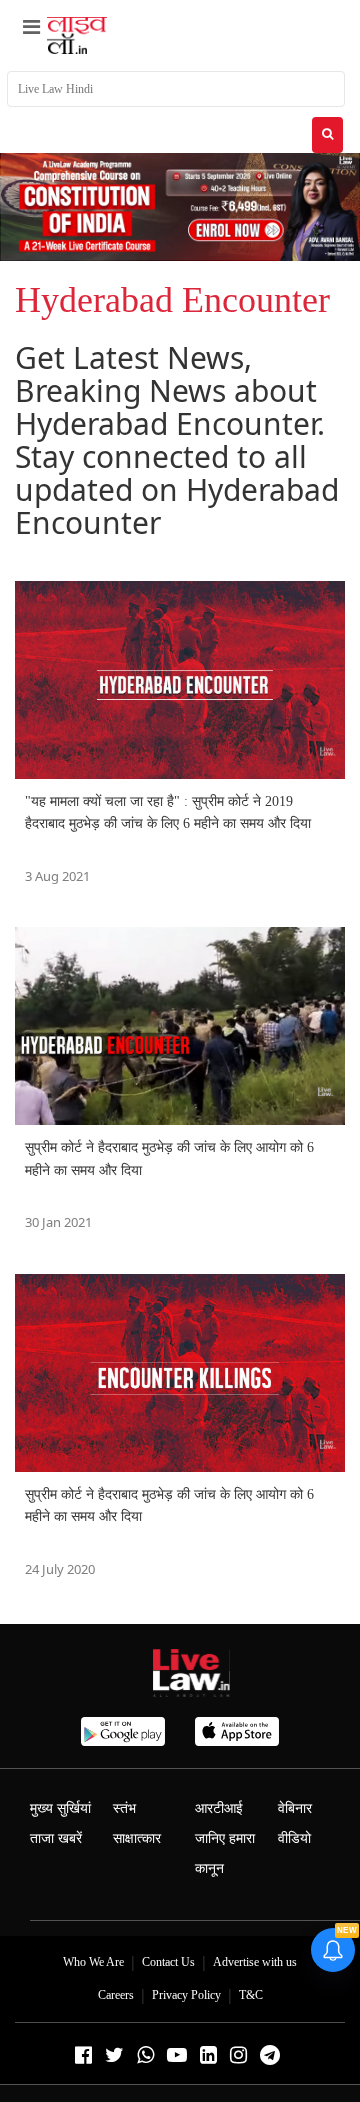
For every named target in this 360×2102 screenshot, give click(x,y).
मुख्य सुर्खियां (60, 1808)
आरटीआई (219, 1808)
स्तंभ (124, 1808)
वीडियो (294, 1838)
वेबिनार (295, 1808)
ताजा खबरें (56, 1838)
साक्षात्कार (137, 1838)
